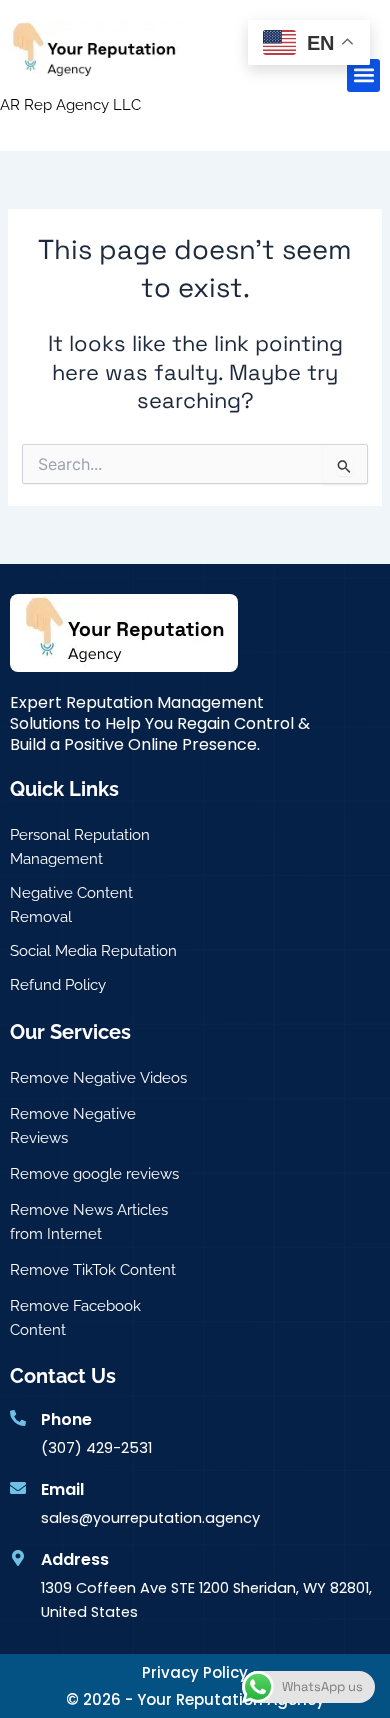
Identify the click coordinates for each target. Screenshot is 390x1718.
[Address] (18, 1558)
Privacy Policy (195, 1672)
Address (75, 1559)
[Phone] (18, 1418)
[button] (363, 75)
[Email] (18, 1488)
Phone (66, 1419)
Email (62, 1489)
